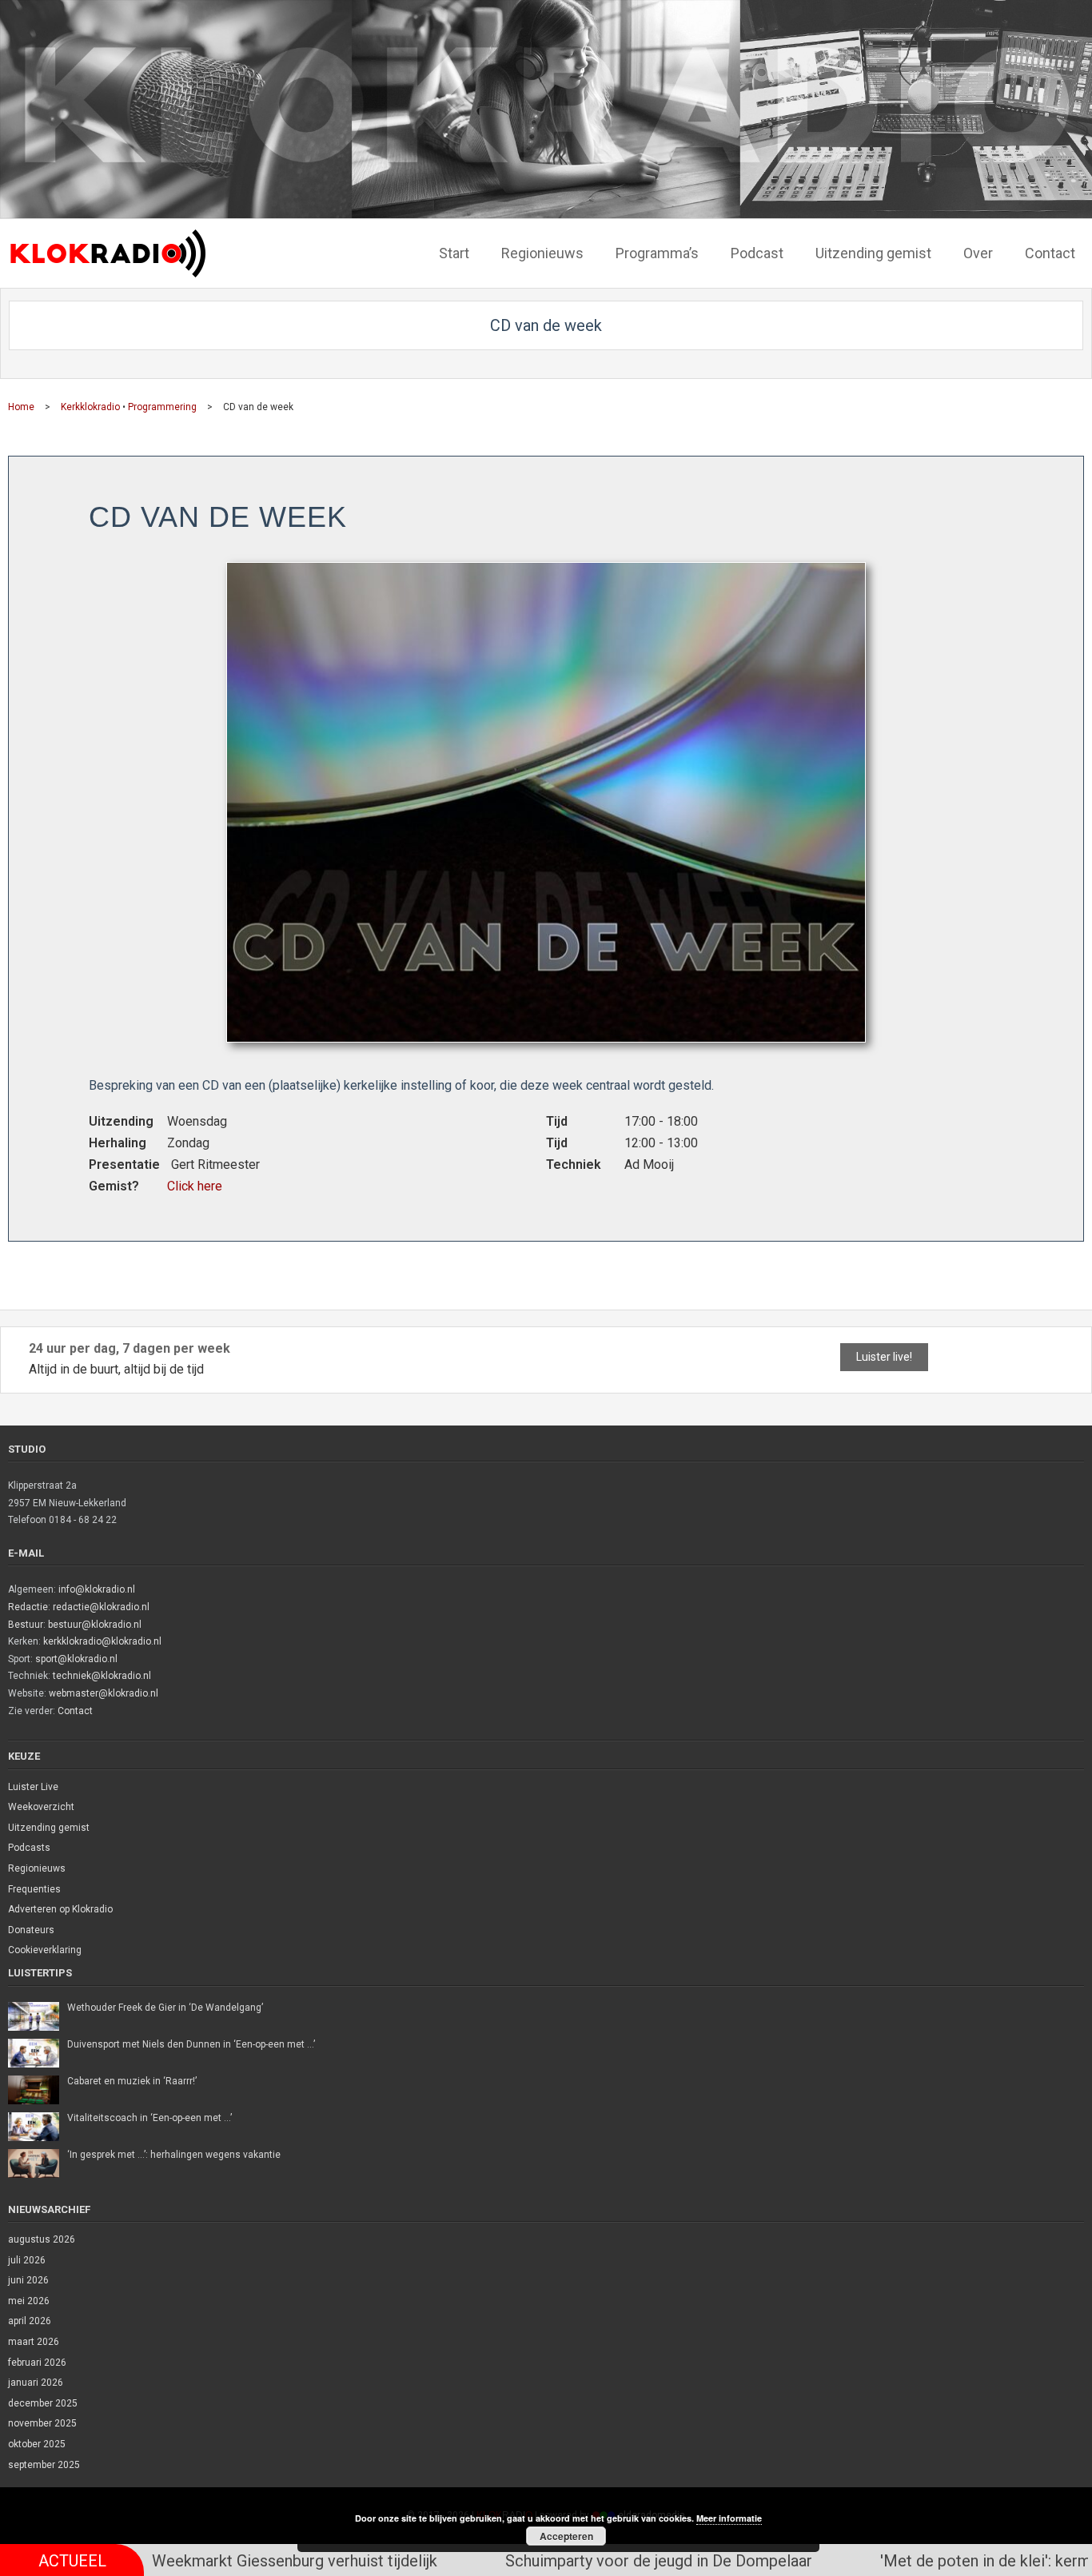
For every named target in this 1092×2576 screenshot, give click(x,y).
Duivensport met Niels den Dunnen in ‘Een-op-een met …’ (191, 2044)
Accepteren (566, 2536)
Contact (75, 1711)
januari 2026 (36, 2383)
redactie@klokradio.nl (101, 1607)
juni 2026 (28, 2280)
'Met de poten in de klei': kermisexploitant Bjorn (909, 2561)
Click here (195, 1186)
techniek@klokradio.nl (102, 1676)
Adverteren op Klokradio (60, 1909)
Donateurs (31, 1930)
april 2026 (30, 2321)
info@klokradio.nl (97, 1589)
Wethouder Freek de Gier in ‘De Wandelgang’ (165, 2008)
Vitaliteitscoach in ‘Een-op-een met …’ (149, 2118)
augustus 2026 (42, 2239)
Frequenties (34, 1889)
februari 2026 (37, 2363)
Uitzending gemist (49, 1828)
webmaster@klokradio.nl (104, 1693)
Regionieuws (37, 1868)
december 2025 (43, 2403)
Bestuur (26, 1625)
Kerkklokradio (90, 407)
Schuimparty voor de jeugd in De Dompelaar (520, 2561)
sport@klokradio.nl (76, 1659)
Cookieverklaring (45, 1950)
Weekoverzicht (41, 1807)
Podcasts (29, 1848)
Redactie (28, 1607)
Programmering (162, 407)
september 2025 (44, 2465)
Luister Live (33, 1787)
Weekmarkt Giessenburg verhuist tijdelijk (156, 2561)
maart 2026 (34, 2342)
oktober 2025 (37, 2444)
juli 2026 (27, 2260)
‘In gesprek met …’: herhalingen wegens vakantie (174, 2155)
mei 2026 (29, 2301)
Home (21, 407)
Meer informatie (729, 2518)
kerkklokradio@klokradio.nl (102, 1641)
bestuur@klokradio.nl (95, 1625)
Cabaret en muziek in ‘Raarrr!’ (132, 2081)
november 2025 (42, 2423)
